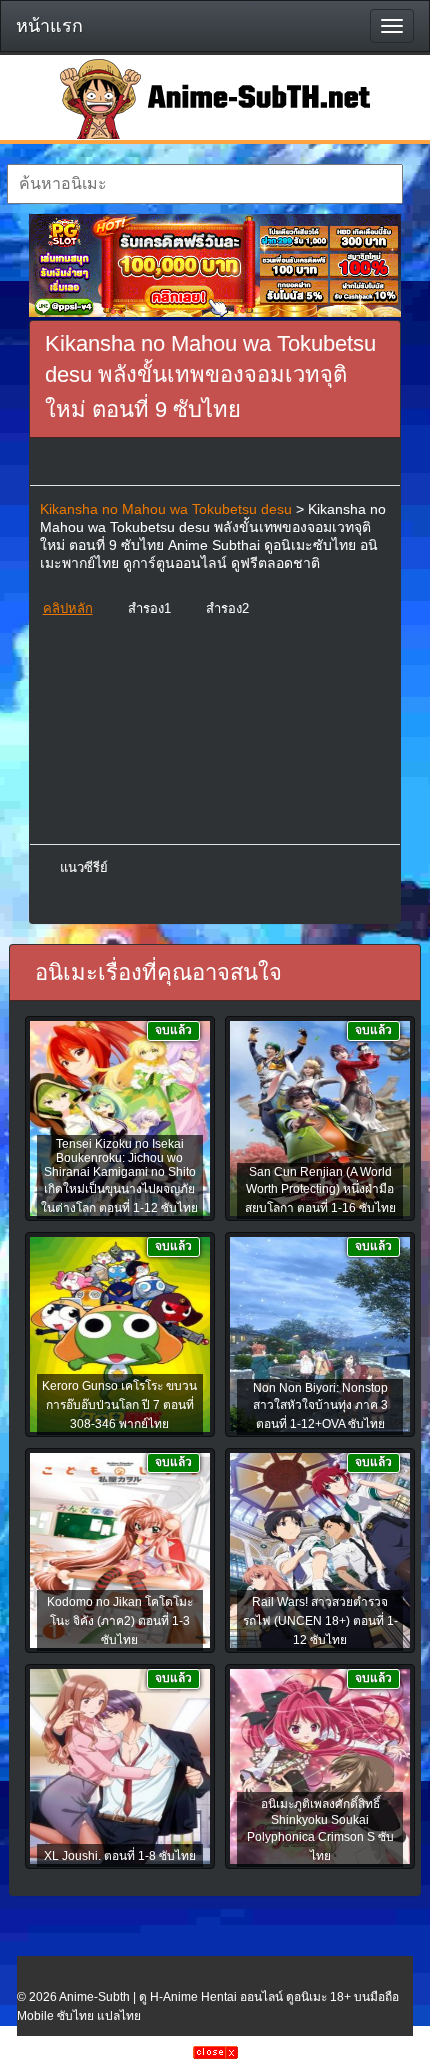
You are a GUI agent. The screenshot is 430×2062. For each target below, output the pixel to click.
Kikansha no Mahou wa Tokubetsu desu (166, 509)
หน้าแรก (49, 26)
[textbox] (205, 184)
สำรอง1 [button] (149, 608)
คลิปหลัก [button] (68, 608)
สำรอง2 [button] (227, 608)
